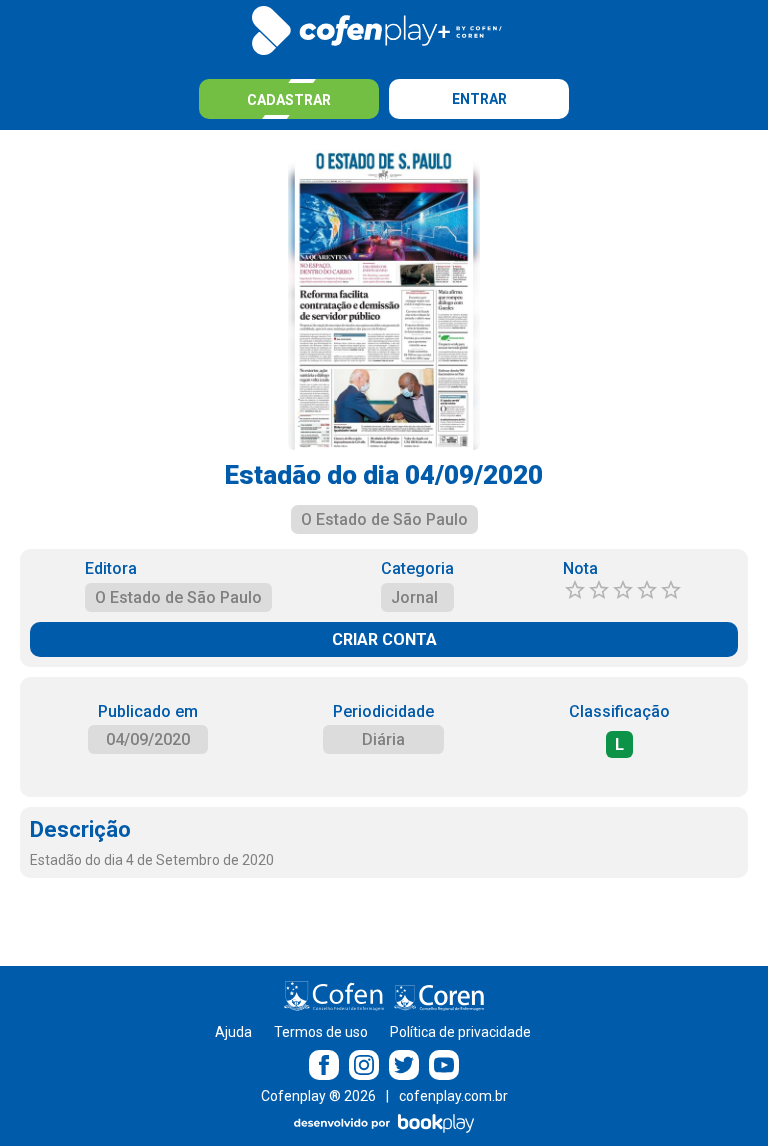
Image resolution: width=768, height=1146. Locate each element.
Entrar (479, 99)
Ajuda (233, 1032)
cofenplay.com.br (453, 1096)
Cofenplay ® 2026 (318, 1096)
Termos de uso (321, 1032)
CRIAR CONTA (384, 639)
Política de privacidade (460, 1032)
